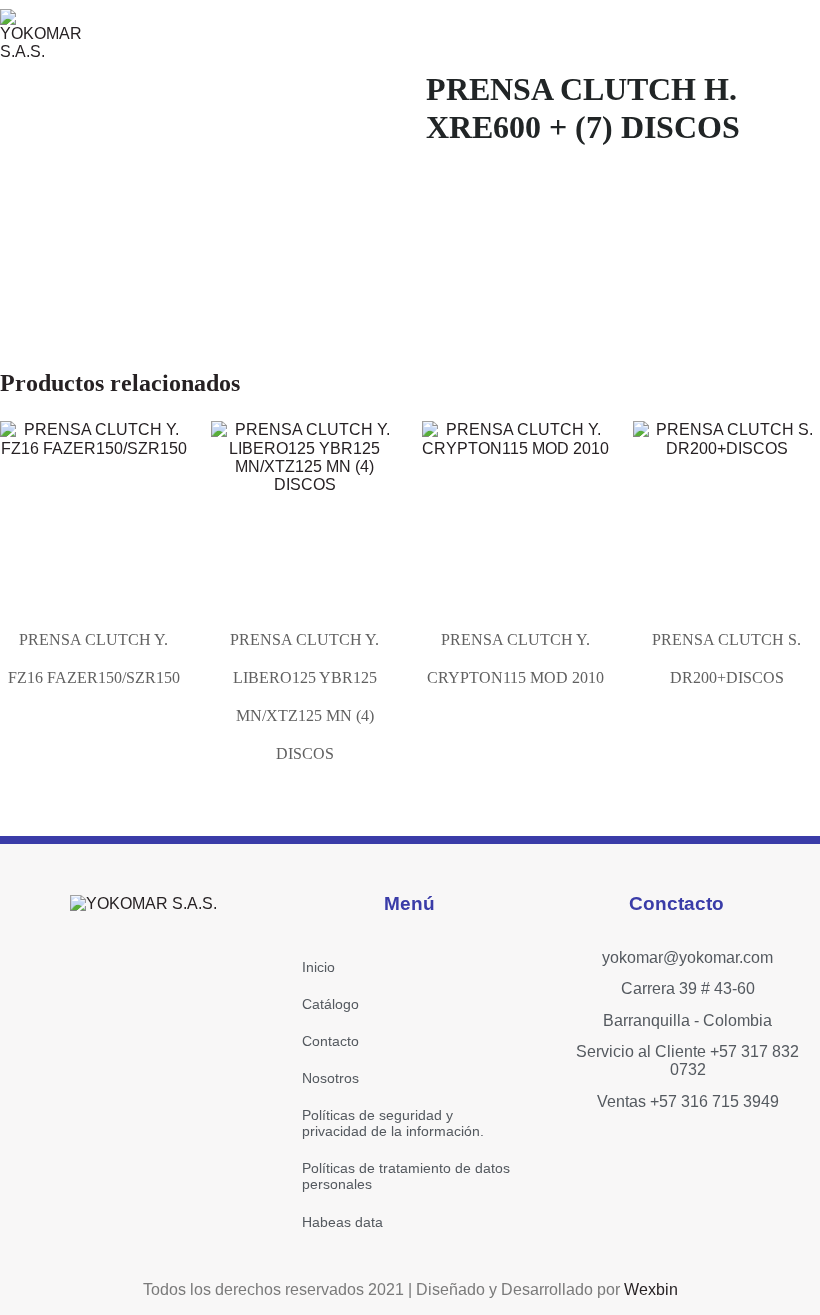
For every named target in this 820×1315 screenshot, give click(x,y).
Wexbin (651, 1289)
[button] (605, 34)
